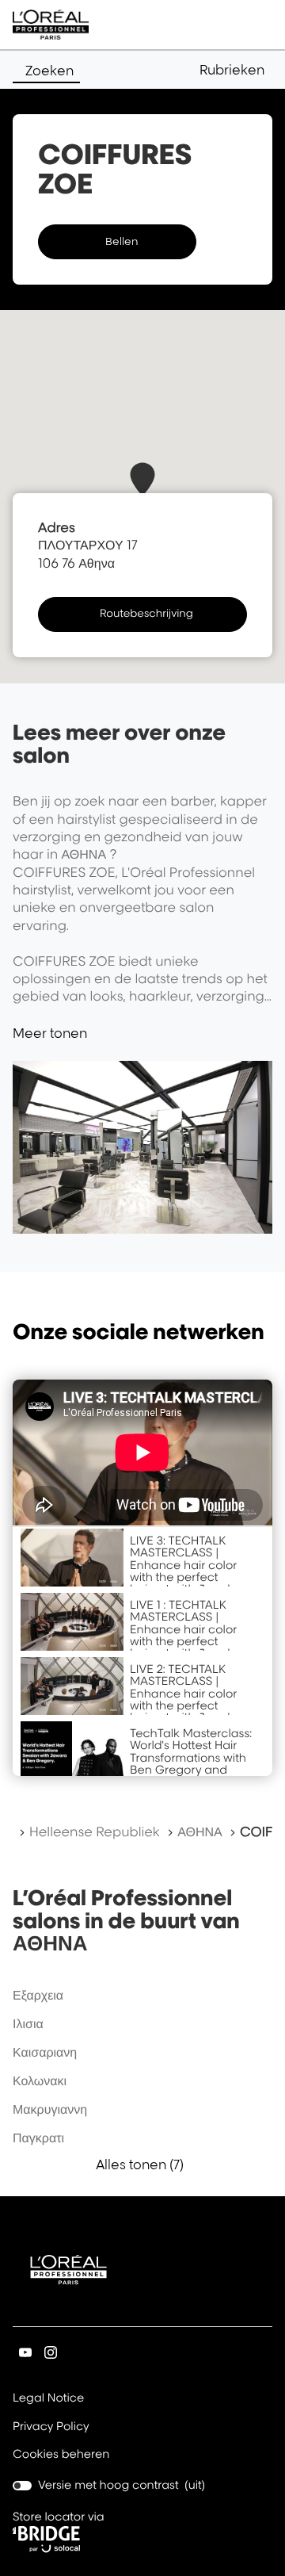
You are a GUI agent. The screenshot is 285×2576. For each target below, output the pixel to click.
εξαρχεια (38, 1995)
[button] (236, 70)
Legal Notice (48, 2399)
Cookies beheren (61, 2454)
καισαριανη (45, 2052)
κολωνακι (40, 2080)
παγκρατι (38, 2138)
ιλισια (28, 2023)
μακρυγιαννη (50, 2109)
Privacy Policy (51, 2428)
